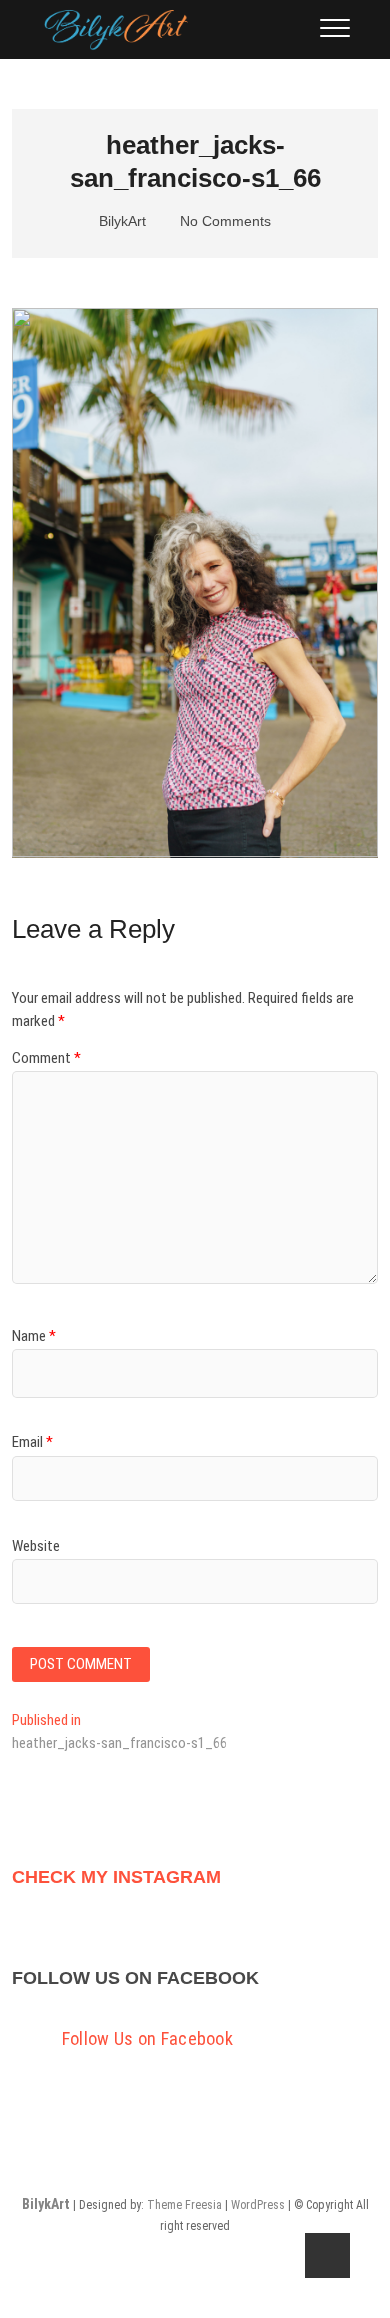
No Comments (223, 221)
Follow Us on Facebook (135, 1978)
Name (34, 1336)
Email (32, 1442)
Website (36, 1546)
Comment (46, 1058)
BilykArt (120, 221)
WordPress (258, 2205)
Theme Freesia (184, 2205)
